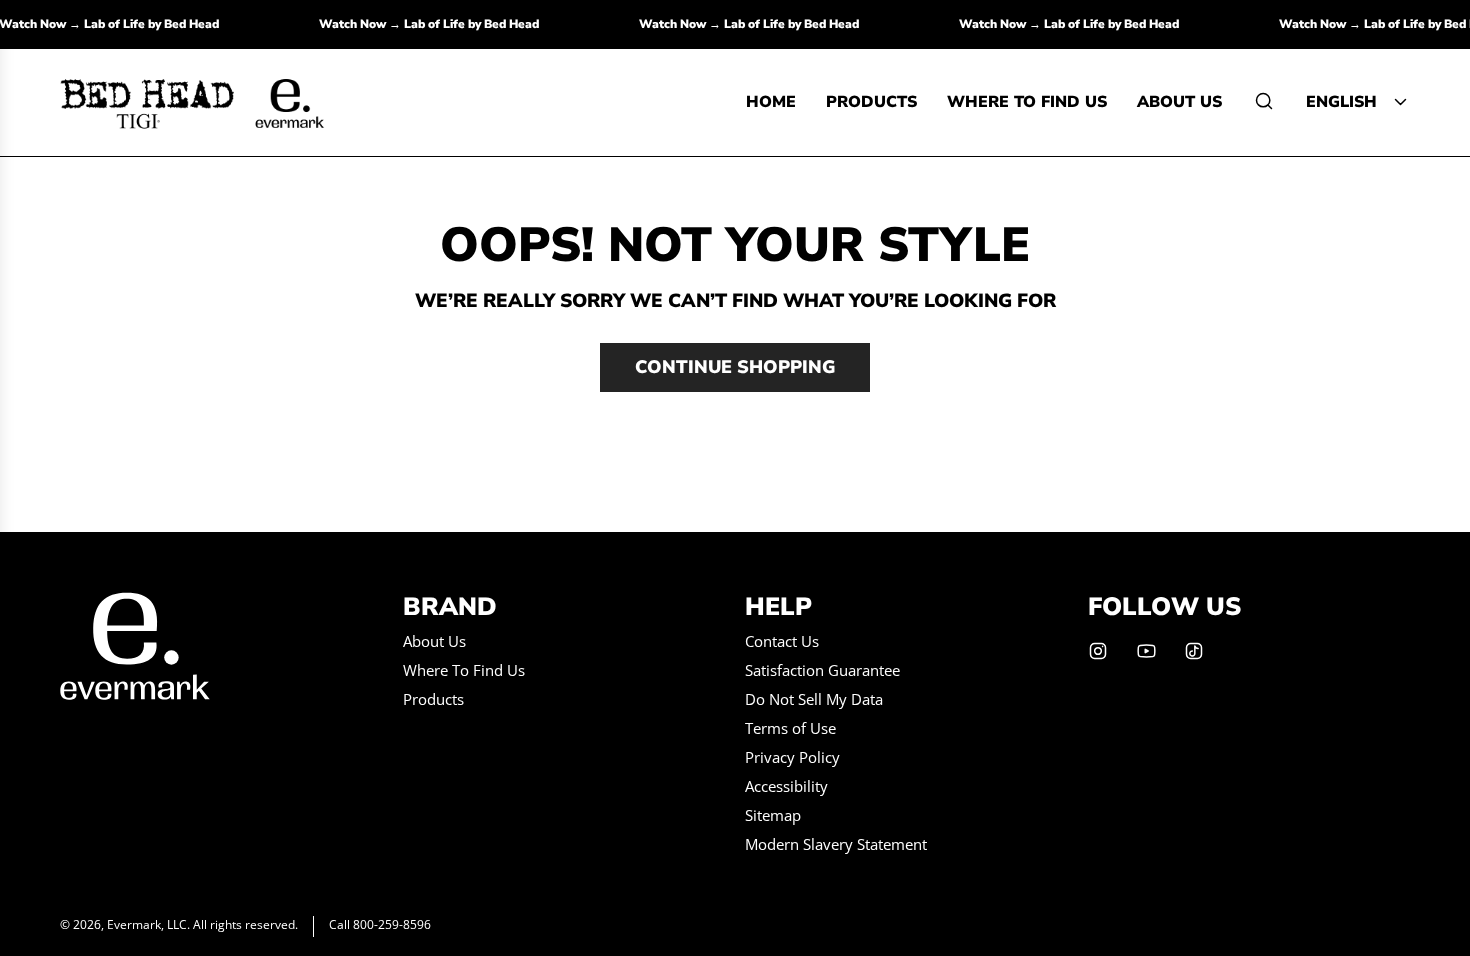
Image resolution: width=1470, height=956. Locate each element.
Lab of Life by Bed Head (159, 24)
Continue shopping (735, 367)
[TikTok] (1194, 651)
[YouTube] (1146, 651)
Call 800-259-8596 (380, 924)
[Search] (1264, 101)
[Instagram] (1098, 651)
